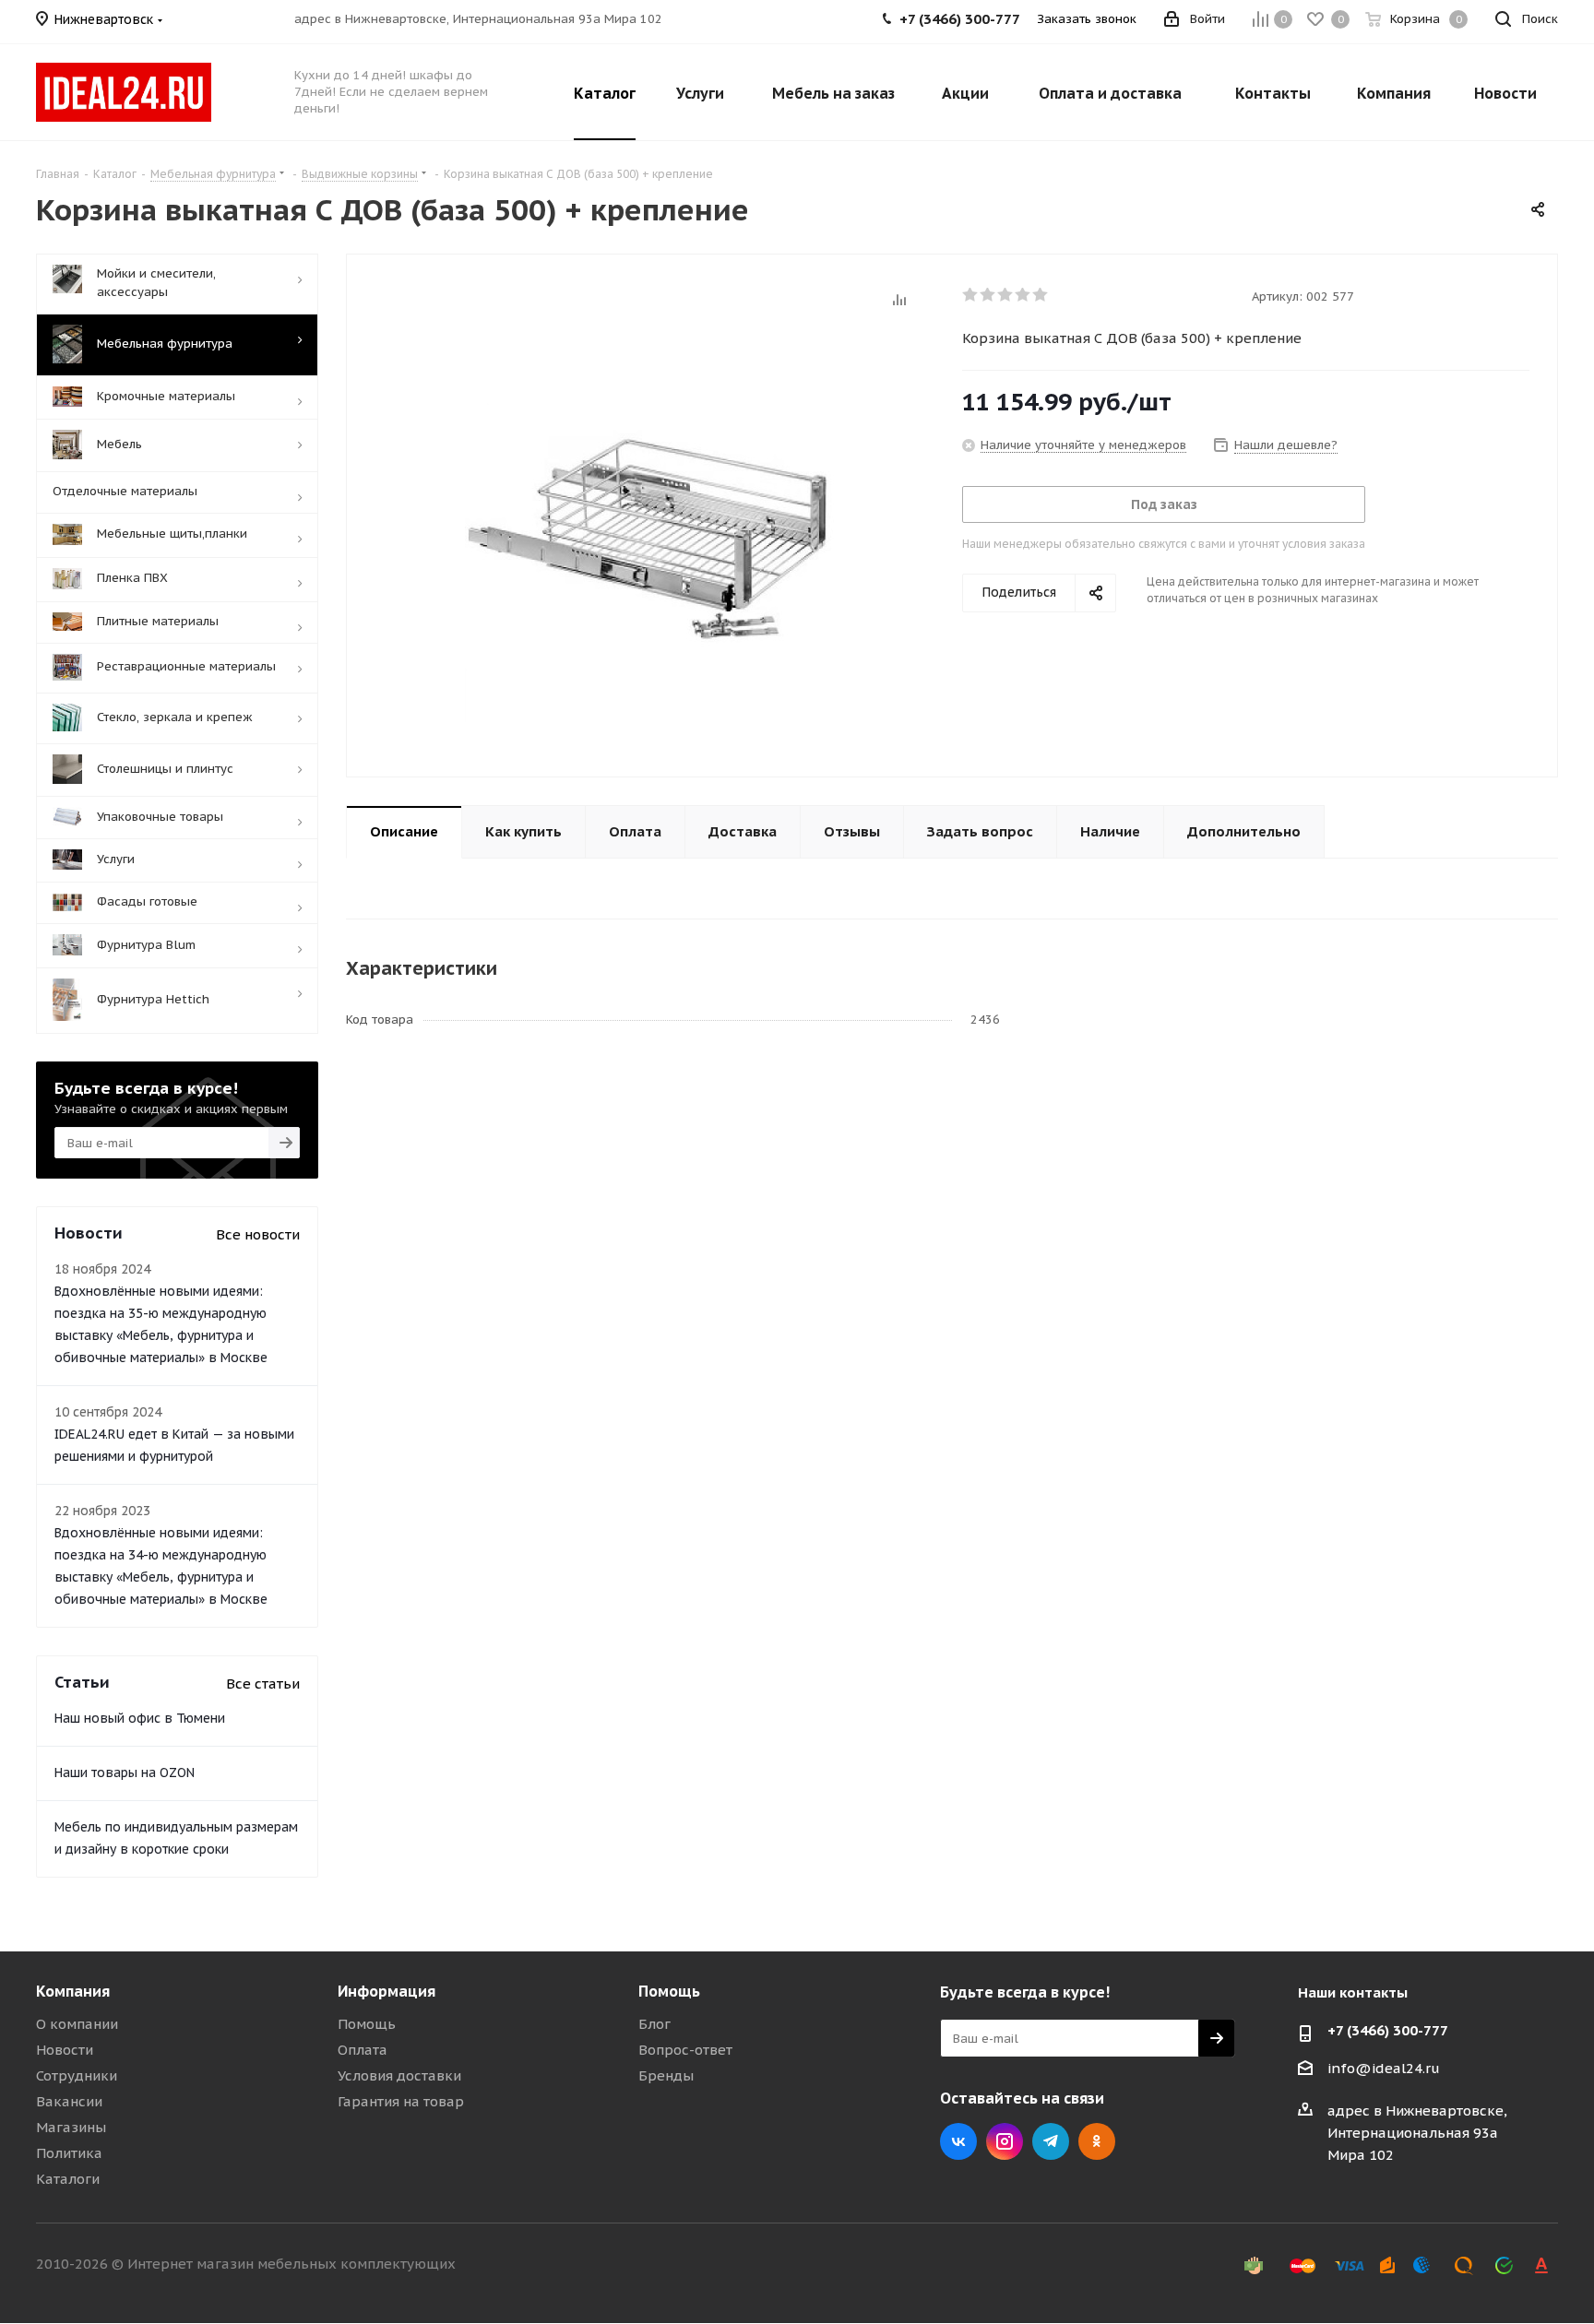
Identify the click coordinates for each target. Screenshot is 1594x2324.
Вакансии (69, 2101)
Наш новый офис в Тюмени (140, 1718)
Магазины (71, 2127)
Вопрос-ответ (685, 2050)
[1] (971, 295)
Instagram (1005, 2141)
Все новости (258, 1234)
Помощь (367, 2024)
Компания (73, 1991)
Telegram (1051, 2141)
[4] (1023, 295)
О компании (77, 2024)
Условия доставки (399, 2075)
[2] (988, 295)
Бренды (666, 2075)
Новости (65, 2050)
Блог (654, 2024)
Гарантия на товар (401, 2101)
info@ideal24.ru (1384, 2068)
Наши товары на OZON (125, 1773)
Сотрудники (77, 2075)
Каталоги (68, 2179)
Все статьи (263, 1684)
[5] (1041, 295)
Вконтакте (958, 2141)
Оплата (363, 2050)
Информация (387, 1991)
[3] (1006, 295)
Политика (69, 2153)
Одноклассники (1097, 2141)
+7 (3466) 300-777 (1388, 2030)
